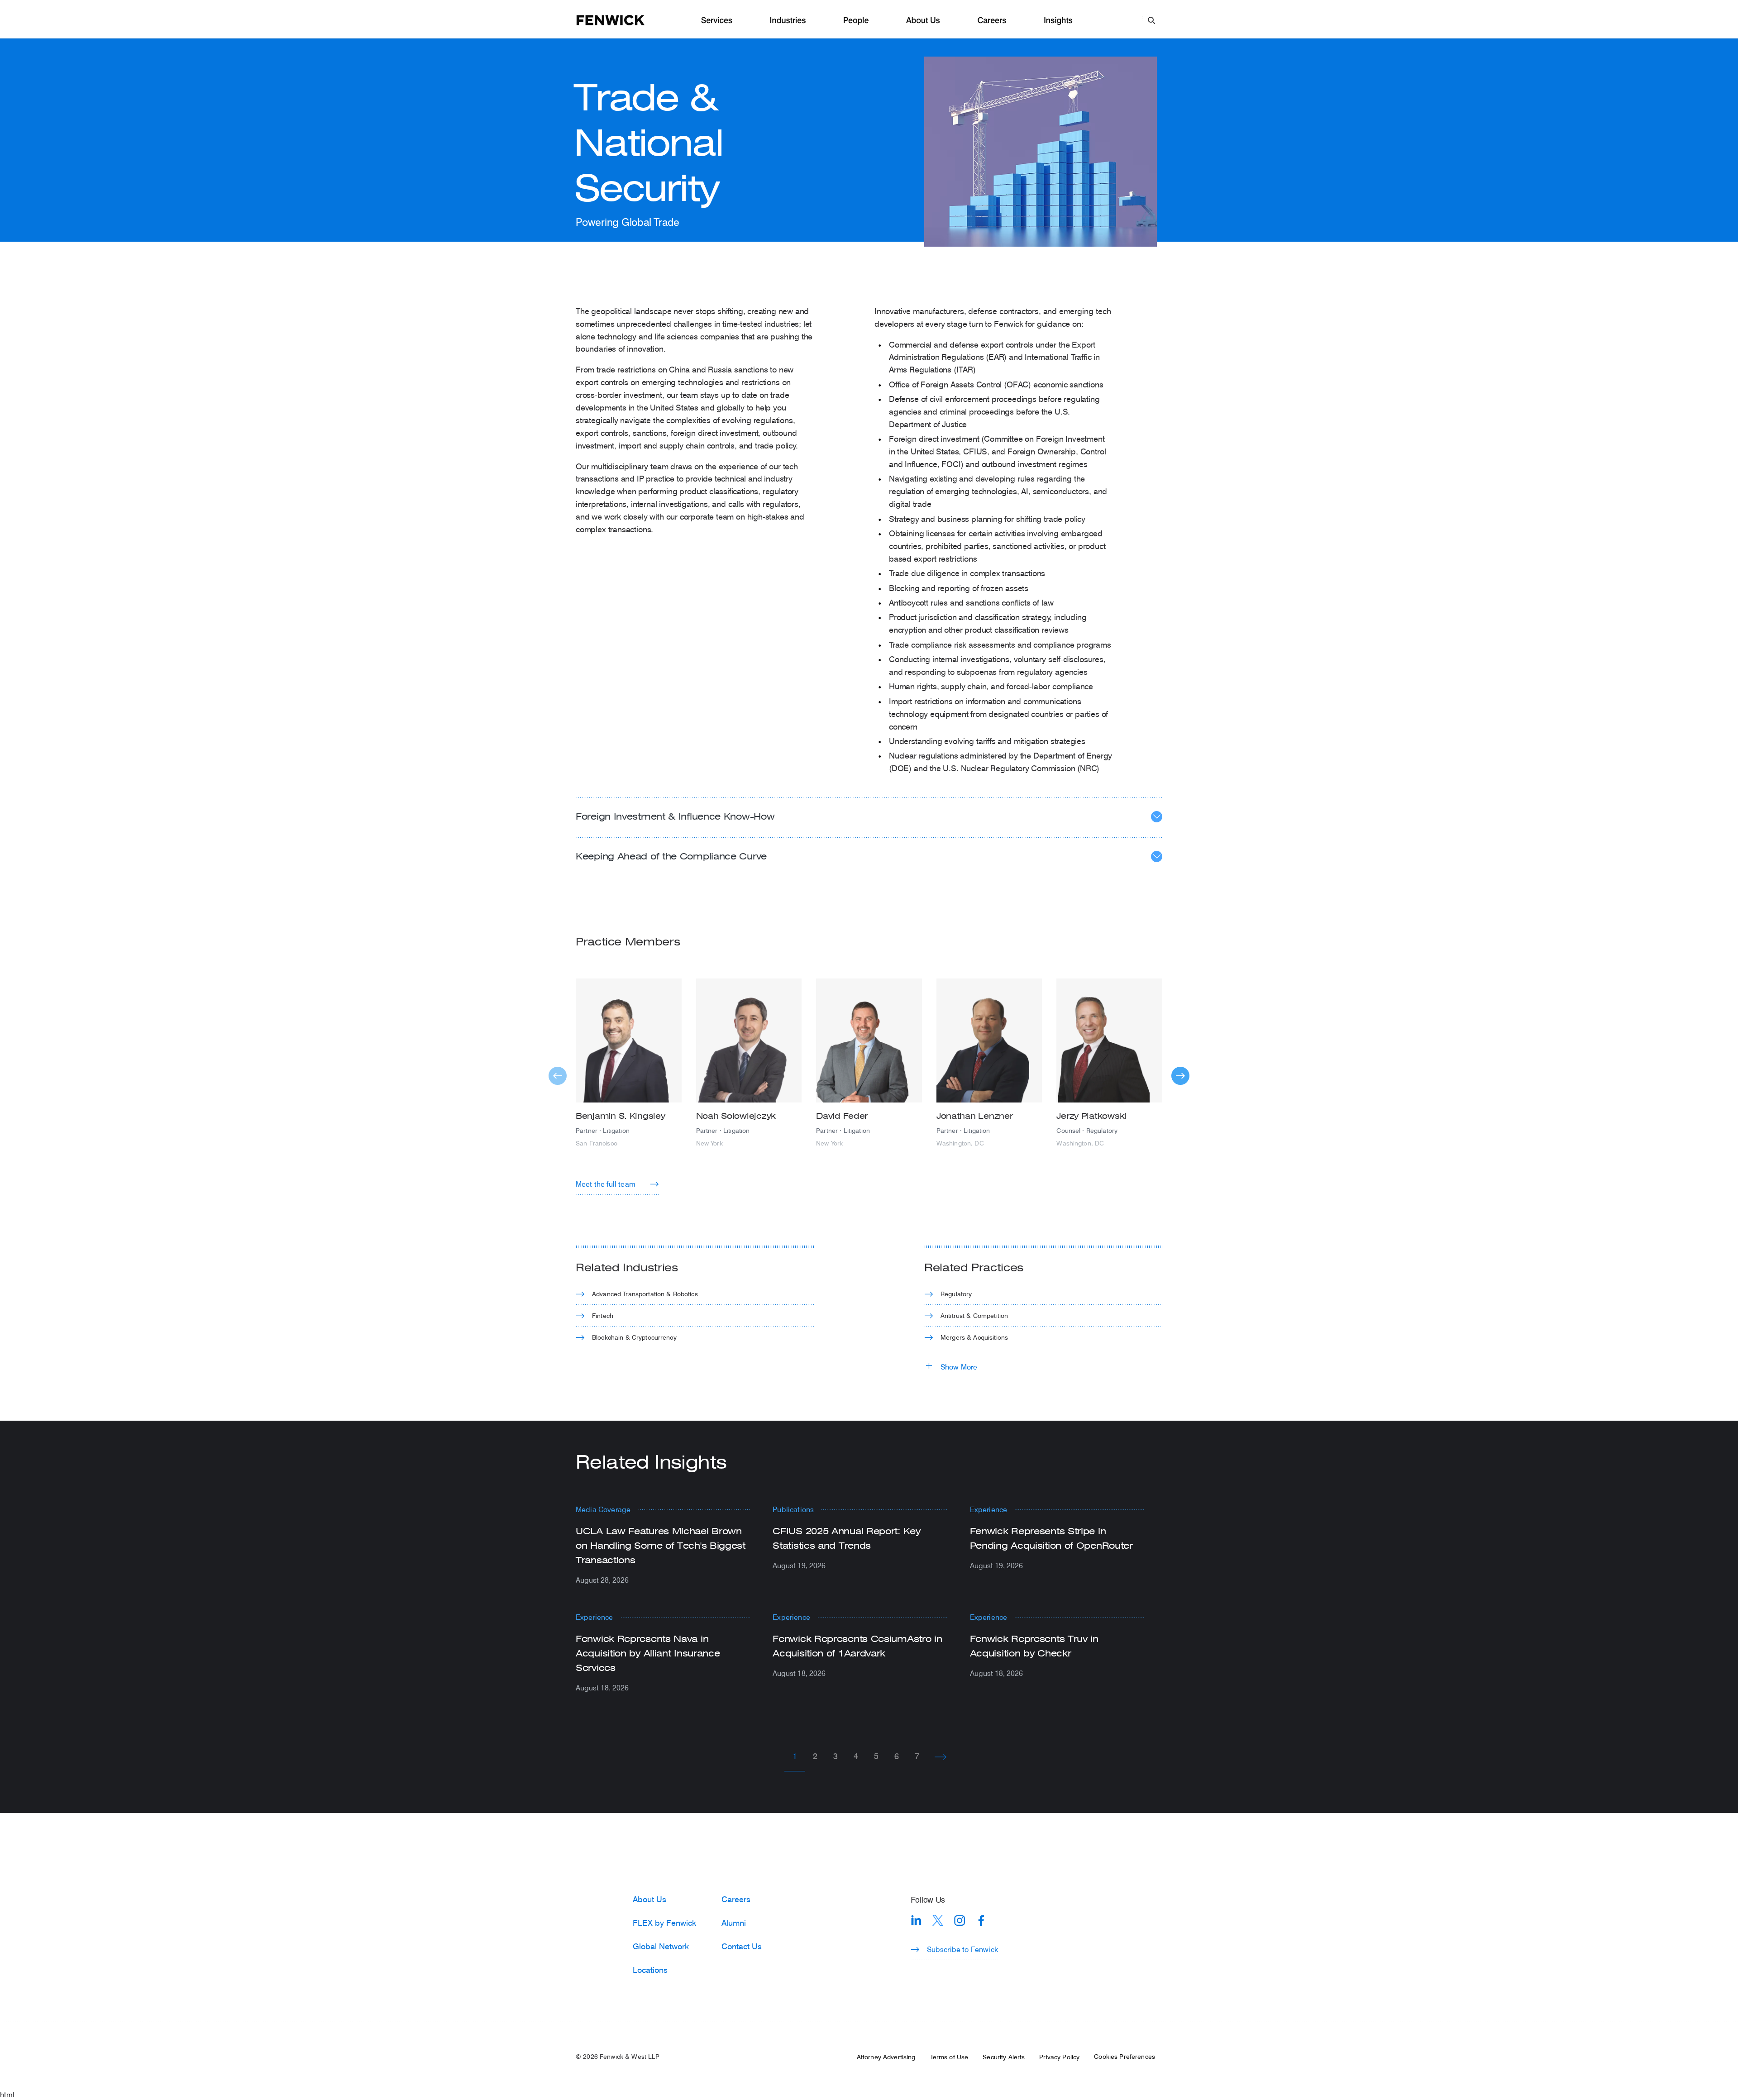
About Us (923, 21)
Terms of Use (949, 2057)
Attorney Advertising (886, 2057)
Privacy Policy (1059, 2057)
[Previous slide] (558, 1076)
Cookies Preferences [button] (1124, 2057)
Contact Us (742, 1946)
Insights (1058, 21)
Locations (650, 1970)
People (856, 21)
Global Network (661, 1946)
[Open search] (1151, 20)
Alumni (734, 1923)
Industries (788, 21)
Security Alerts (1004, 2057)
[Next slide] (1180, 1076)
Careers (992, 21)
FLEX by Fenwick (664, 1923)
